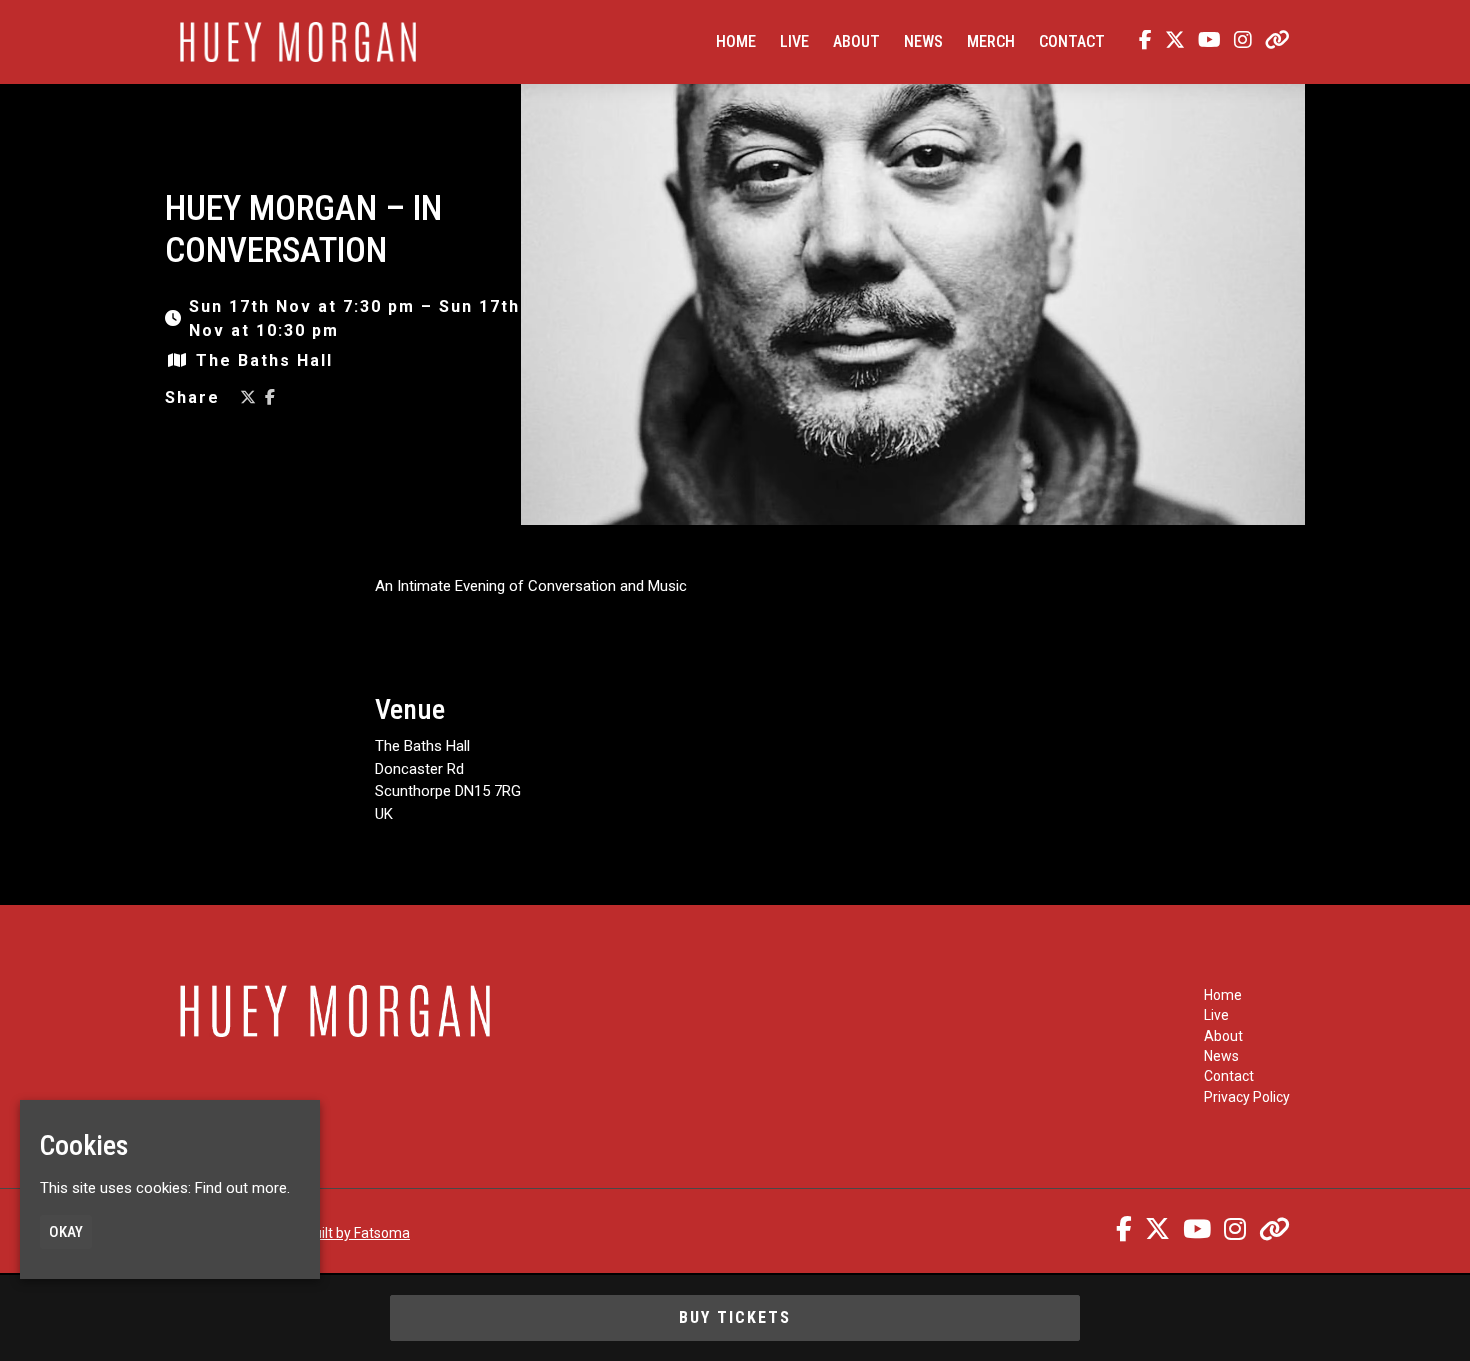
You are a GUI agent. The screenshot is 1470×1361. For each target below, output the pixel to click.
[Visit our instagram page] (1238, 42)
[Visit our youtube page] (1205, 42)
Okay (66, 1232)
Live (794, 41)
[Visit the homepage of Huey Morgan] (298, 42)
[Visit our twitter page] (1170, 42)
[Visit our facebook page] (1141, 42)
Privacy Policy (1247, 1097)
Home (736, 41)
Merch (991, 41)
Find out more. (242, 1188)
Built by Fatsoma (357, 1233)
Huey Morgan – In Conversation (303, 229)
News (923, 41)
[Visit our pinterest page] (1273, 42)
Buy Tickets (735, 1317)
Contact (1072, 41)
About (856, 41)
